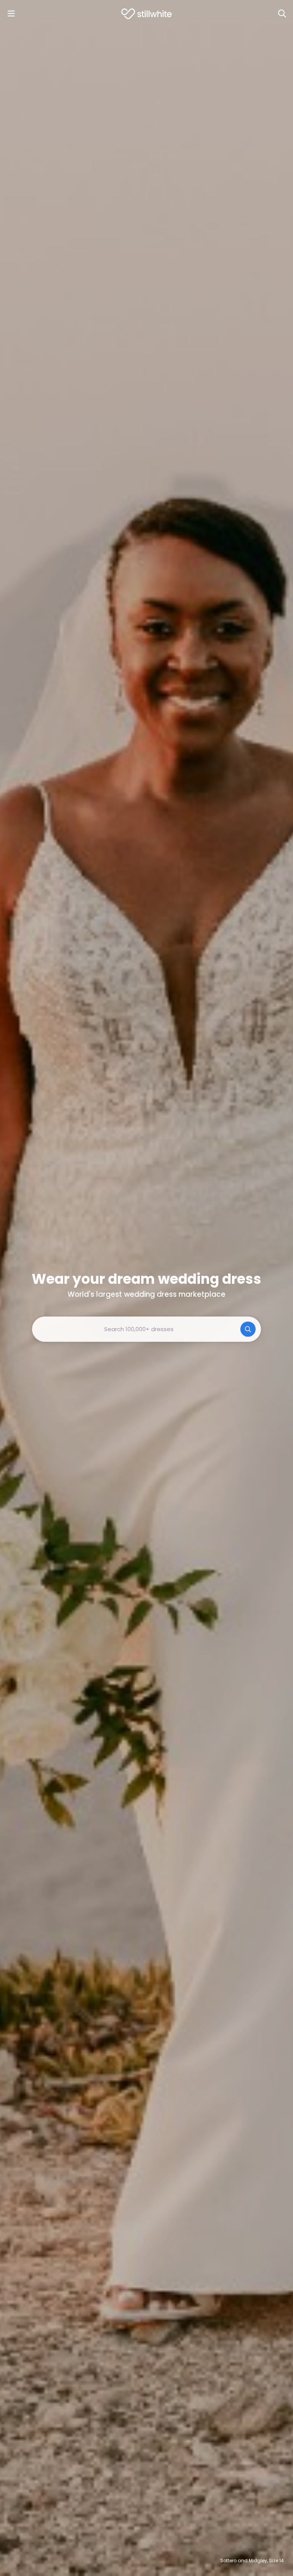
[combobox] (146, 1329)
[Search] (282, 14)
